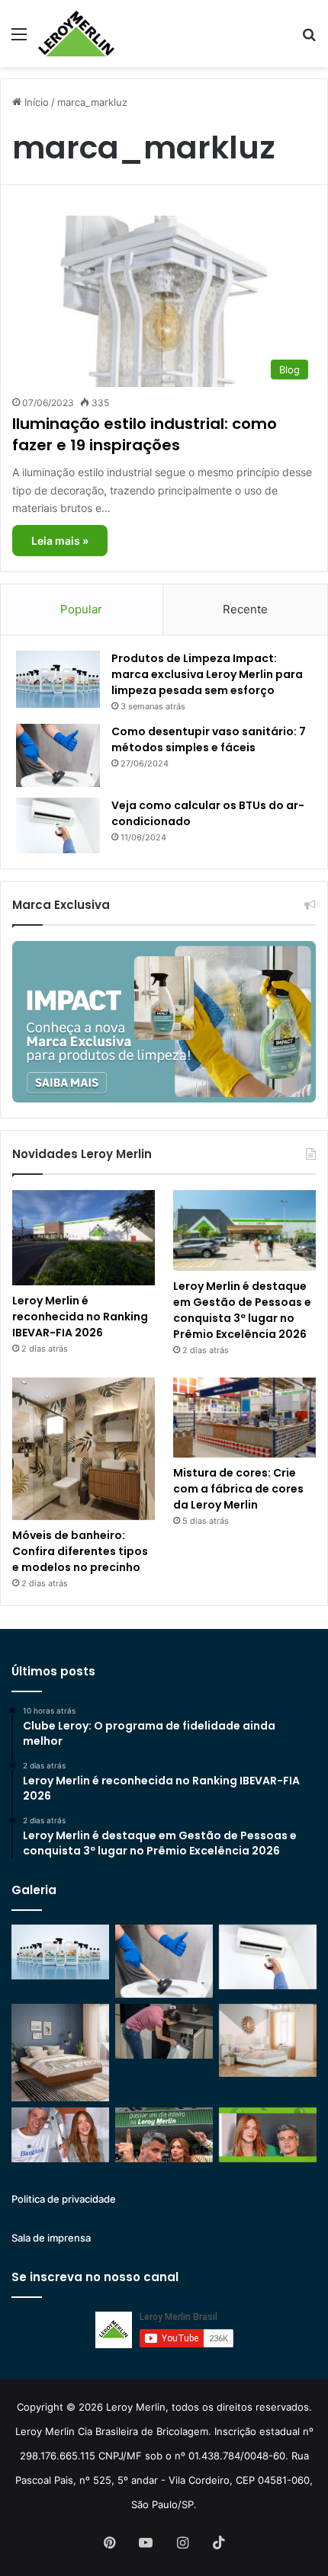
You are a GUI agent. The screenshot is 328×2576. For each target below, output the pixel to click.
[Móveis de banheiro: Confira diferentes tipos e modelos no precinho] (84, 1449)
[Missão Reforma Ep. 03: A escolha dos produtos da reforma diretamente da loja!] (164, 2135)
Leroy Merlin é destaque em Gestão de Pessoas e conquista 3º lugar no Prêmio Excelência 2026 (242, 1310)
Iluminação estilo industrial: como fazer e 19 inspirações (145, 434)
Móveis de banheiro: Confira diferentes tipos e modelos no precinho (80, 1551)
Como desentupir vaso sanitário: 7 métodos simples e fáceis (209, 739)
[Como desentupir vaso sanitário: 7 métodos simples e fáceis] (58, 755)
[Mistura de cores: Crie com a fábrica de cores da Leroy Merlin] (244, 1418)
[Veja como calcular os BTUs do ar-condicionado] (58, 826)
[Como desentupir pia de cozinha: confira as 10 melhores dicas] (164, 2031)
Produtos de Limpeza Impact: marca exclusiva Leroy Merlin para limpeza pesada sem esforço (207, 674)
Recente (245, 609)
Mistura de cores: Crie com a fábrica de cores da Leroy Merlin (238, 1489)
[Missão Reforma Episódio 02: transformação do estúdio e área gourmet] (268, 2135)
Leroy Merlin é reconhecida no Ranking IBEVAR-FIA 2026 (80, 1317)
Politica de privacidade (64, 2199)
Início (35, 102)
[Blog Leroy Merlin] (76, 34)
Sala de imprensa (51, 2238)
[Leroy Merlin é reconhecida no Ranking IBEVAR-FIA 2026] (84, 1238)
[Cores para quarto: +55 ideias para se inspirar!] (268, 2040)
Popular (81, 609)
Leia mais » (60, 541)
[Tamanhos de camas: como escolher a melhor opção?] (60, 2053)
